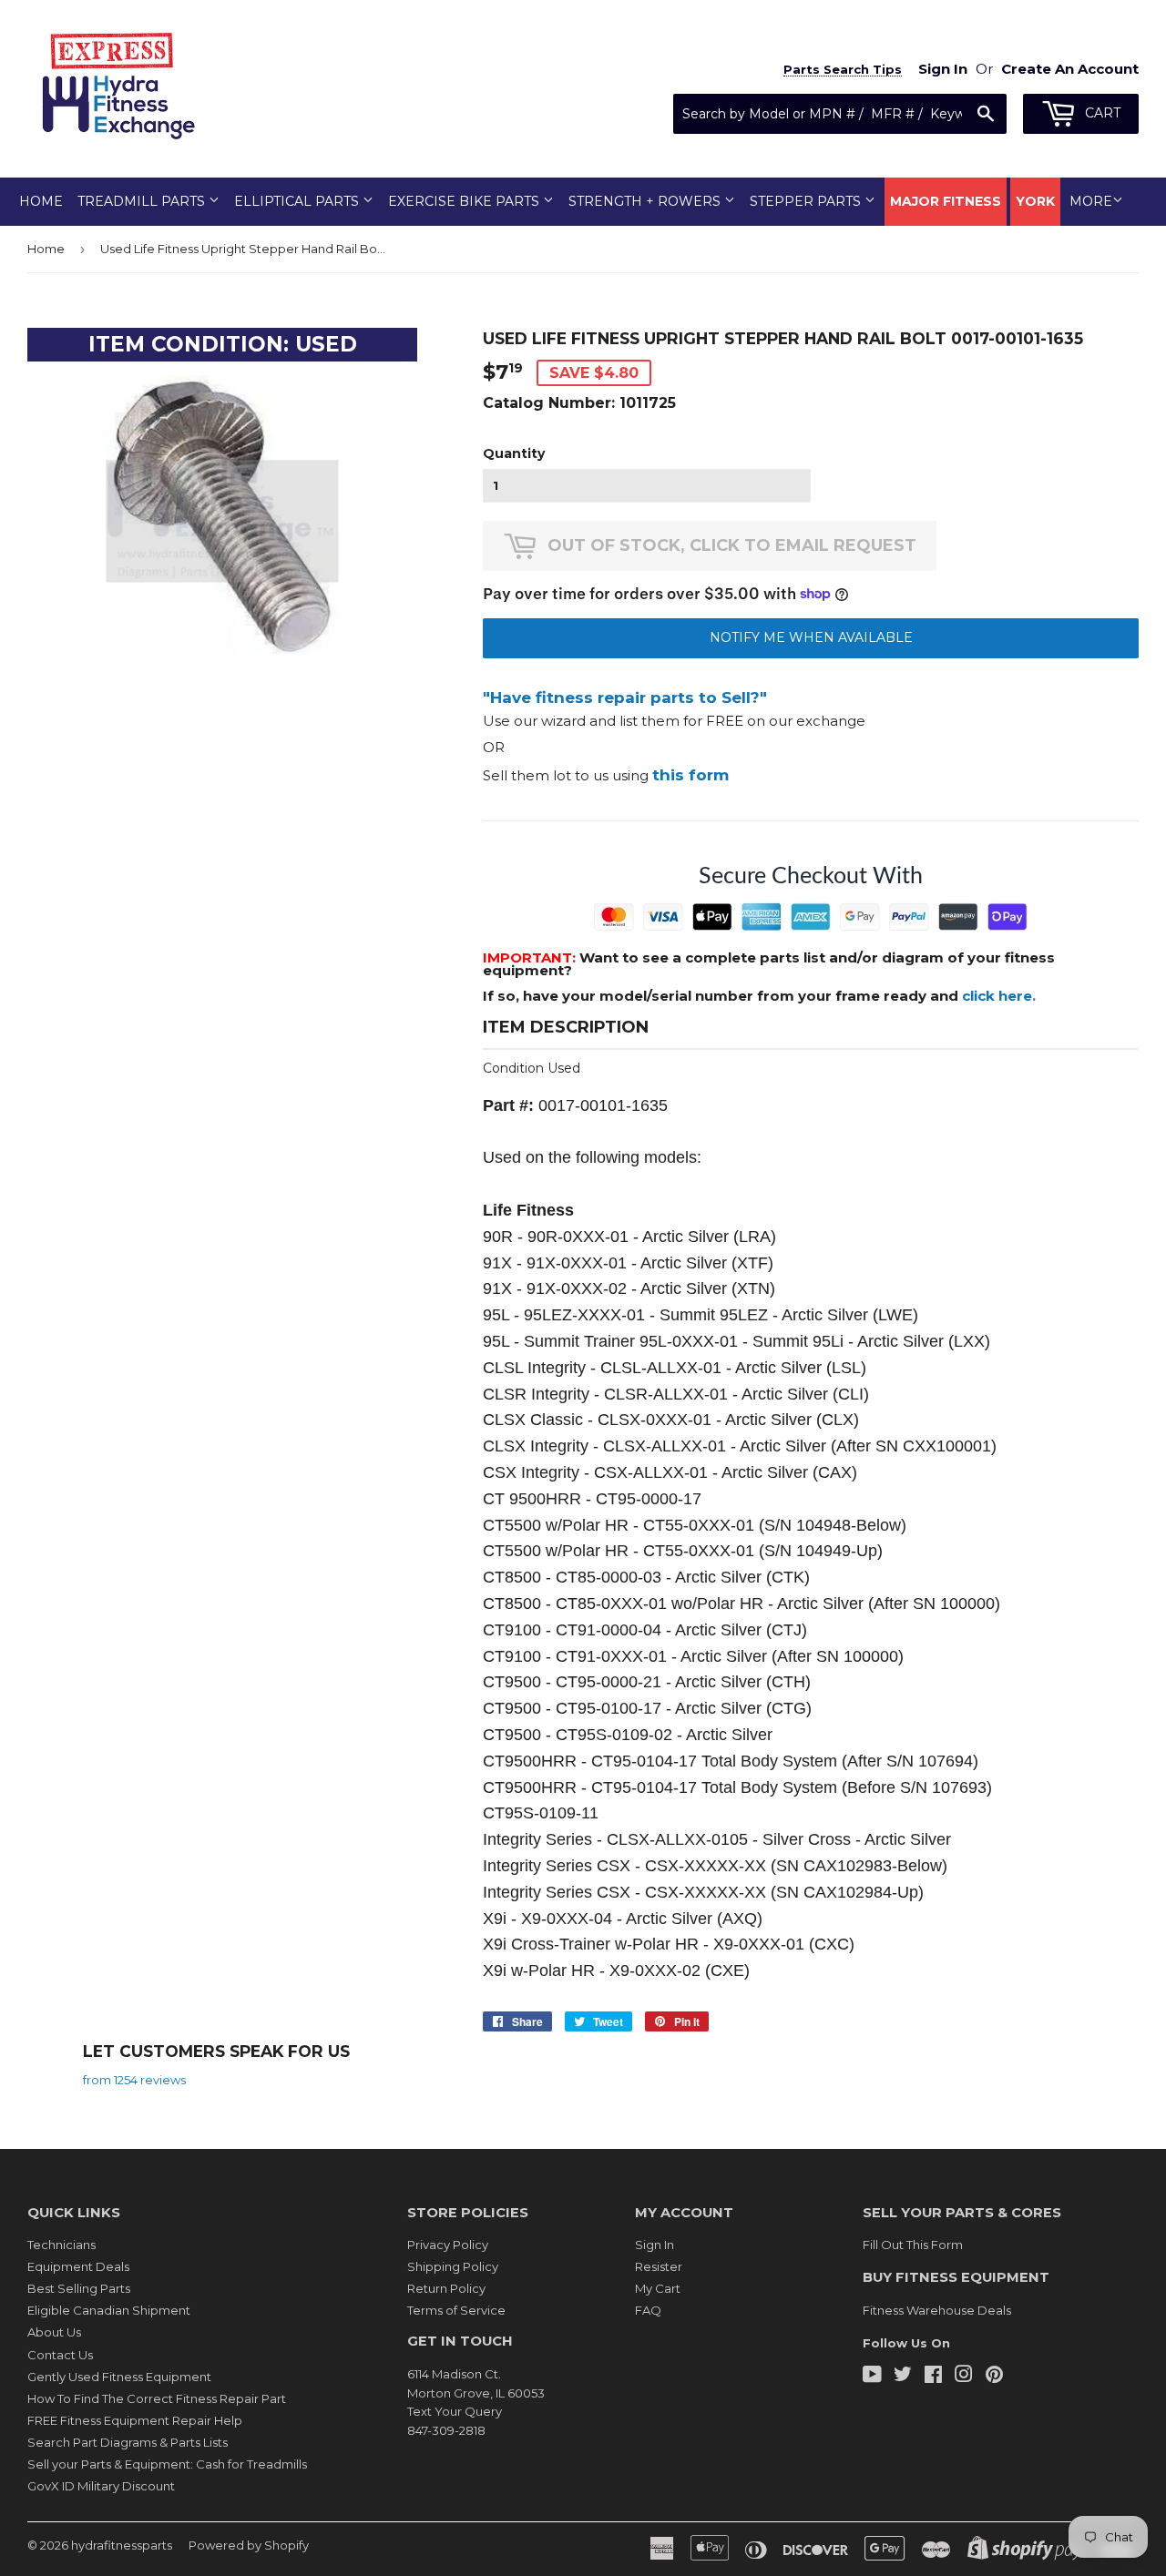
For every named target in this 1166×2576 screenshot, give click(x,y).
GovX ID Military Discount (101, 2486)
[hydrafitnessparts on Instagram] (964, 2377)
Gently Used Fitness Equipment (119, 2377)
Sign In (655, 2245)
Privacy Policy (448, 2245)
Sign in (943, 69)
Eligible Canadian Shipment (109, 2310)
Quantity (514, 453)
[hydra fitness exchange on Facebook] (933, 2377)
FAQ (648, 2310)
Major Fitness (946, 201)
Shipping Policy (453, 2266)
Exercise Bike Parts (465, 201)
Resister (659, 2266)
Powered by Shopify (249, 2545)
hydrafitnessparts (122, 2545)
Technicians (61, 2245)
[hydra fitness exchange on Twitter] (903, 2377)
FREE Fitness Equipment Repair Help (135, 2420)
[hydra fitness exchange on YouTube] (872, 2377)
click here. (999, 996)
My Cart (658, 2288)
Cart (1101, 113)
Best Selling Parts (79, 2288)
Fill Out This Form (913, 2245)
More (1091, 201)
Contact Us (60, 2355)
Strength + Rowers (646, 201)
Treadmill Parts (143, 201)
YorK (1035, 201)
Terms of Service (456, 2310)
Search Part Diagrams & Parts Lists (128, 2442)
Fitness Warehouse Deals (937, 2310)
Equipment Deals (78, 2266)
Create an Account (1070, 69)
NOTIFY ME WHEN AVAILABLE (811, 637)
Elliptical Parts (298, 201)
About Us (54, 2332)
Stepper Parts (807, 201)
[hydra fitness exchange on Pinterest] (994, 2377)
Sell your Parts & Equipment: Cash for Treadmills (167, 2464)
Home (41, 201)
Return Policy (446, 2288)
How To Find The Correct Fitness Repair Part (157, 2398)
